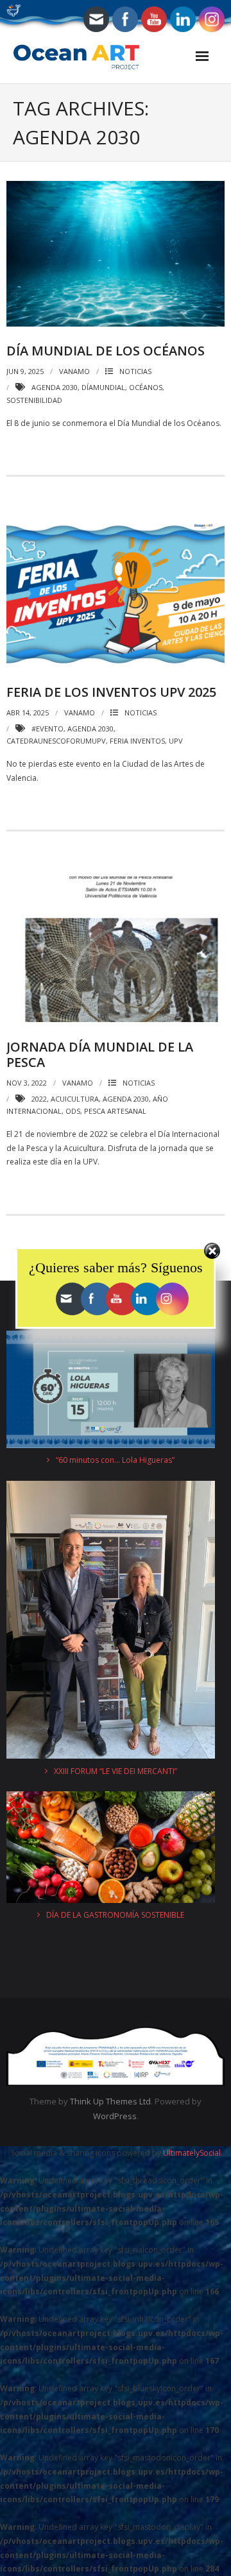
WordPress (115, 2116)
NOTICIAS (135, 371)
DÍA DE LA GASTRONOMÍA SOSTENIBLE (115, 1915)
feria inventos (137, 741)
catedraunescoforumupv (56, 741)
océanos (146, 387)
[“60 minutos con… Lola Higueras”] (111, 1392)
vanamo (74, 371)
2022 (39, 1099)
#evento (47, 729)
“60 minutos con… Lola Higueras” (115, 1460)
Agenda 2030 (55, 387)
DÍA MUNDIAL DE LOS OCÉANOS (106, 351)
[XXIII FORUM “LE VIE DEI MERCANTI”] (111, 1622)
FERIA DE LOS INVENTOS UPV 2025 (111, 692)
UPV (176, 741)
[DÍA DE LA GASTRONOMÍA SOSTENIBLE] (111, 1849)
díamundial (103, 387)
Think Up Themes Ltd (110, 2101)
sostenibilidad (34, 400)
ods (73, 1111)
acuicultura (75, 1099)
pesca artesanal (115, 1111)
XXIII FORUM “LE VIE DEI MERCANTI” (116, 1771)
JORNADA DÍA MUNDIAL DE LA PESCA (100, 1054)
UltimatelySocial (192, 2153)
